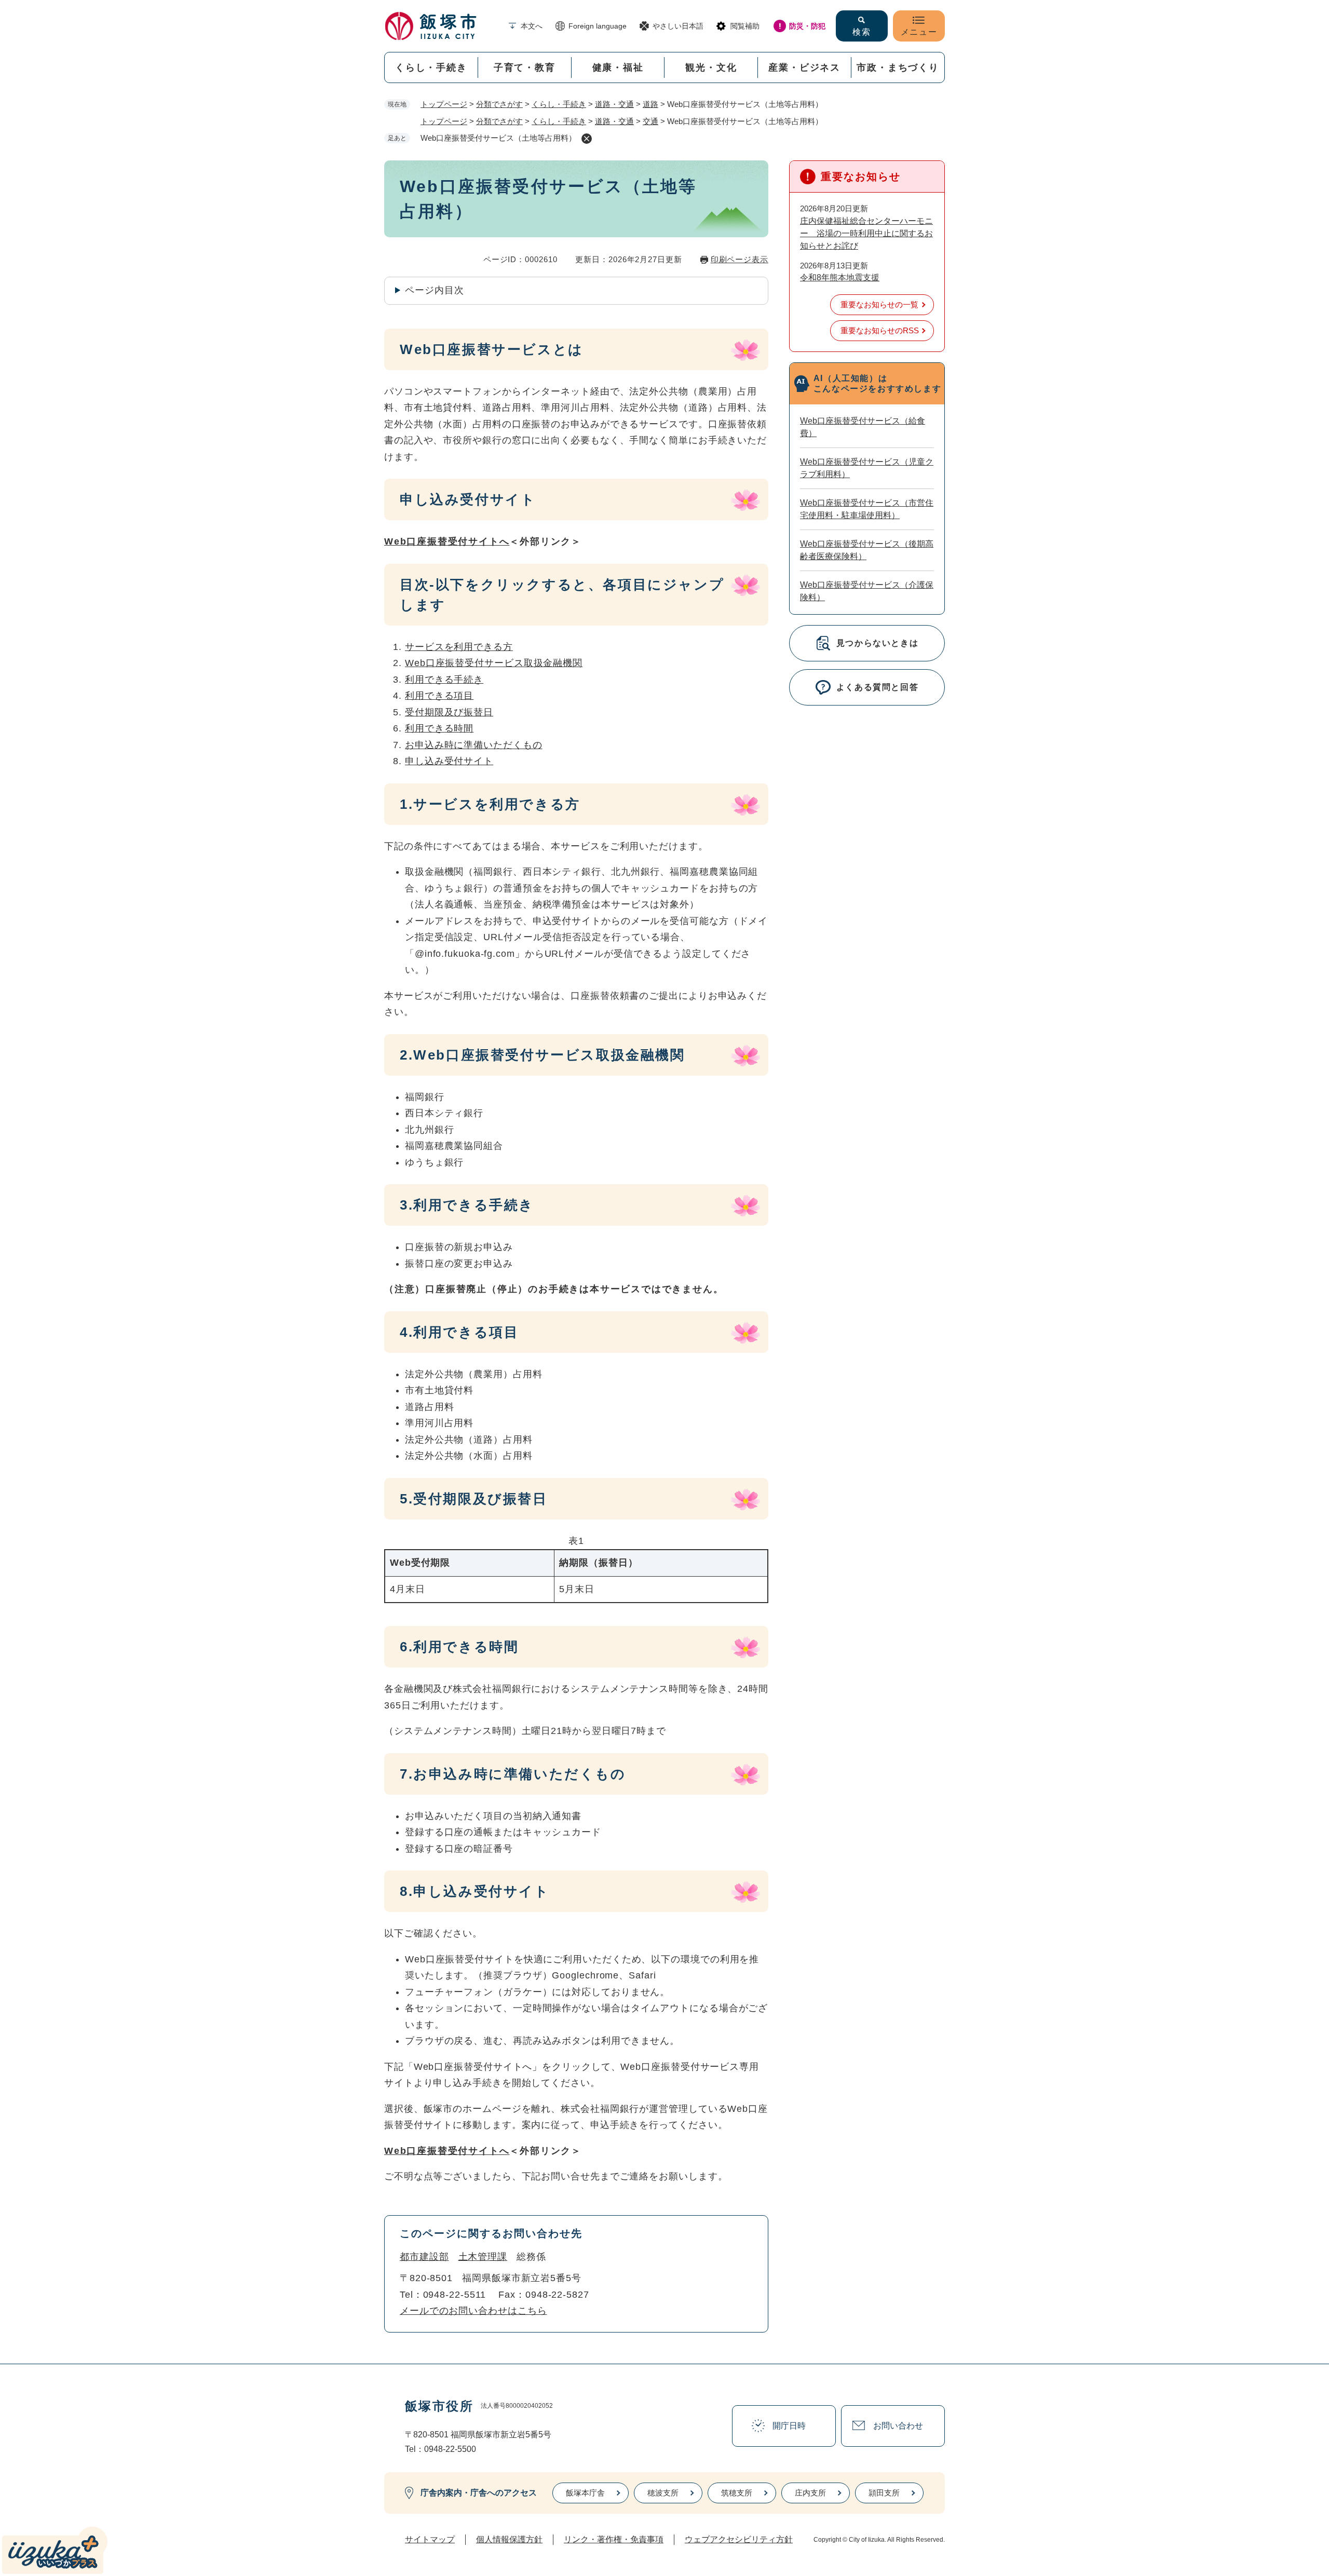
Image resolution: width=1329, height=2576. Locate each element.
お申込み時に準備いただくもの (474, 745)
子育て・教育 (525, 67)
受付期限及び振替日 (449, 712)
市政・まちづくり (898, 67)
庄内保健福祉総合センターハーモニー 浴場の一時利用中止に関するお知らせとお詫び (866, 233)
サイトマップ (430, 2539)
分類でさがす (499, 104)
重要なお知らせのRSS (880, 330)
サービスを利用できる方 (459, 647)
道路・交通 (614, 104)
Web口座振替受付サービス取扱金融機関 (494, 663)
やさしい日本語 (678, 26)
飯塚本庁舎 (585, 2493)
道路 (650, 104)
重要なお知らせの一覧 (879, 304)
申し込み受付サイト (449, 761)
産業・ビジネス (804, 67)
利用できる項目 (439, 696)
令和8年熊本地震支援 (840, 277)
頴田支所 (884, 2493)
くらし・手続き (431, 67)
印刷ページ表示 (740, 259)
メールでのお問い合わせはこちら (473, 2311)
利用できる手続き (444, 680)
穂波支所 (663, 2493)
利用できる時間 (439, 728)
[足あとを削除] (587, 139)
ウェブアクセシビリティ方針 (739, 2539)
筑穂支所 (737, 2493)
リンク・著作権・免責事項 (614, 2539)
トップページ (444, 104)
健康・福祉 (618, 67)
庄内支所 (810, 2493)
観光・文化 (711, 67)
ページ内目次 (434, 290)
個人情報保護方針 (509, 2539)
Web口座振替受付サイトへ (447, 541)
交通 (650, 121)
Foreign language (598, 26)
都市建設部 (424, 2257)
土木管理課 (483, 2257)
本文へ (532, 26)
